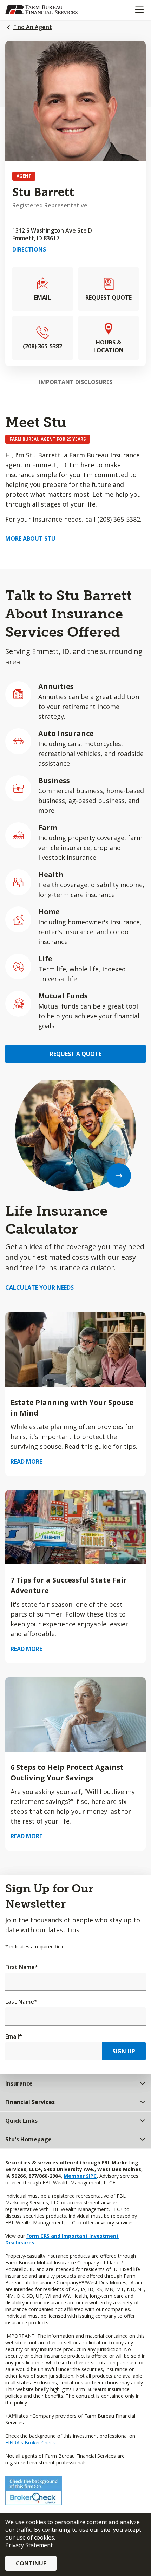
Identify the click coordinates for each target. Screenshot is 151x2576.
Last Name (21, 2002)
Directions (29, 249)
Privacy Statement (29, 2545)
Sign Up (124, 2051)
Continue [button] (31, 2563)
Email (14, 2036)
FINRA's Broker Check (30, 2443)
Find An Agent (33, 27)
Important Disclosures (76, 382)
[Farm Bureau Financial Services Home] (41, 10)
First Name (22, 1967)
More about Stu (30, 538)
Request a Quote (76, 1054)
